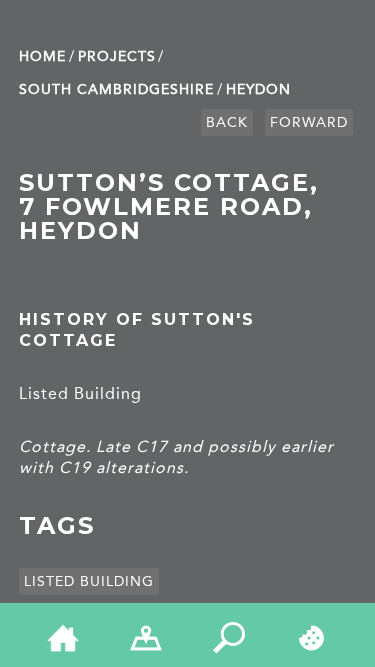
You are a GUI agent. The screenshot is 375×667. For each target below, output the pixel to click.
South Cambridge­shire (116, 89)
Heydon (258, 89)
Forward (309, 122)
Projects (117, 56)
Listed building (89, 581)
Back (227, 122)
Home (42, 56)
